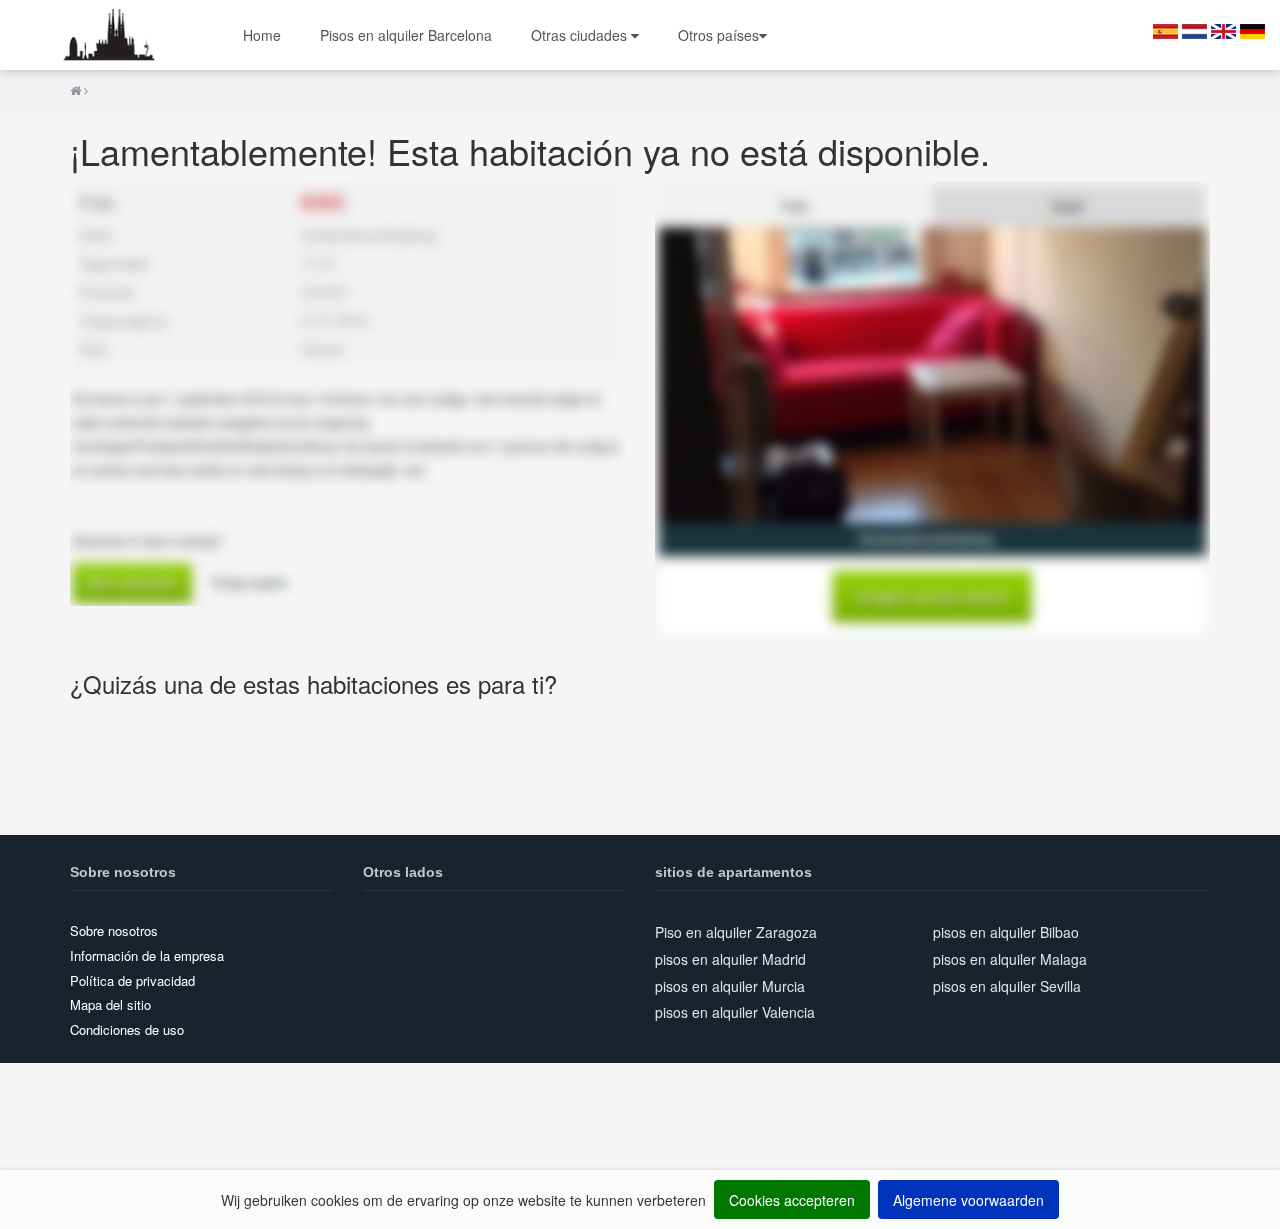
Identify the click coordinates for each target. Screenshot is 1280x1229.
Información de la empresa (147, 955)
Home (262, 35)
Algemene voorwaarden (968, 1200)
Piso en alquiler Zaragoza (736, 932)
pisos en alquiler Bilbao (1006, 932)
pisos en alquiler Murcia (730, 986)
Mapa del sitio (110, 1004)
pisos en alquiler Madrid (730, 959)
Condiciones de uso (127, 1029)
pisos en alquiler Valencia (735, 1012)
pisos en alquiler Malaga (1010, 959)
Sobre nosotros (114, 930)
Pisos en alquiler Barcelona (406, 35)
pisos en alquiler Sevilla (1007, 986)
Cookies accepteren (792, 1200)
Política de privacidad (132, 980)
